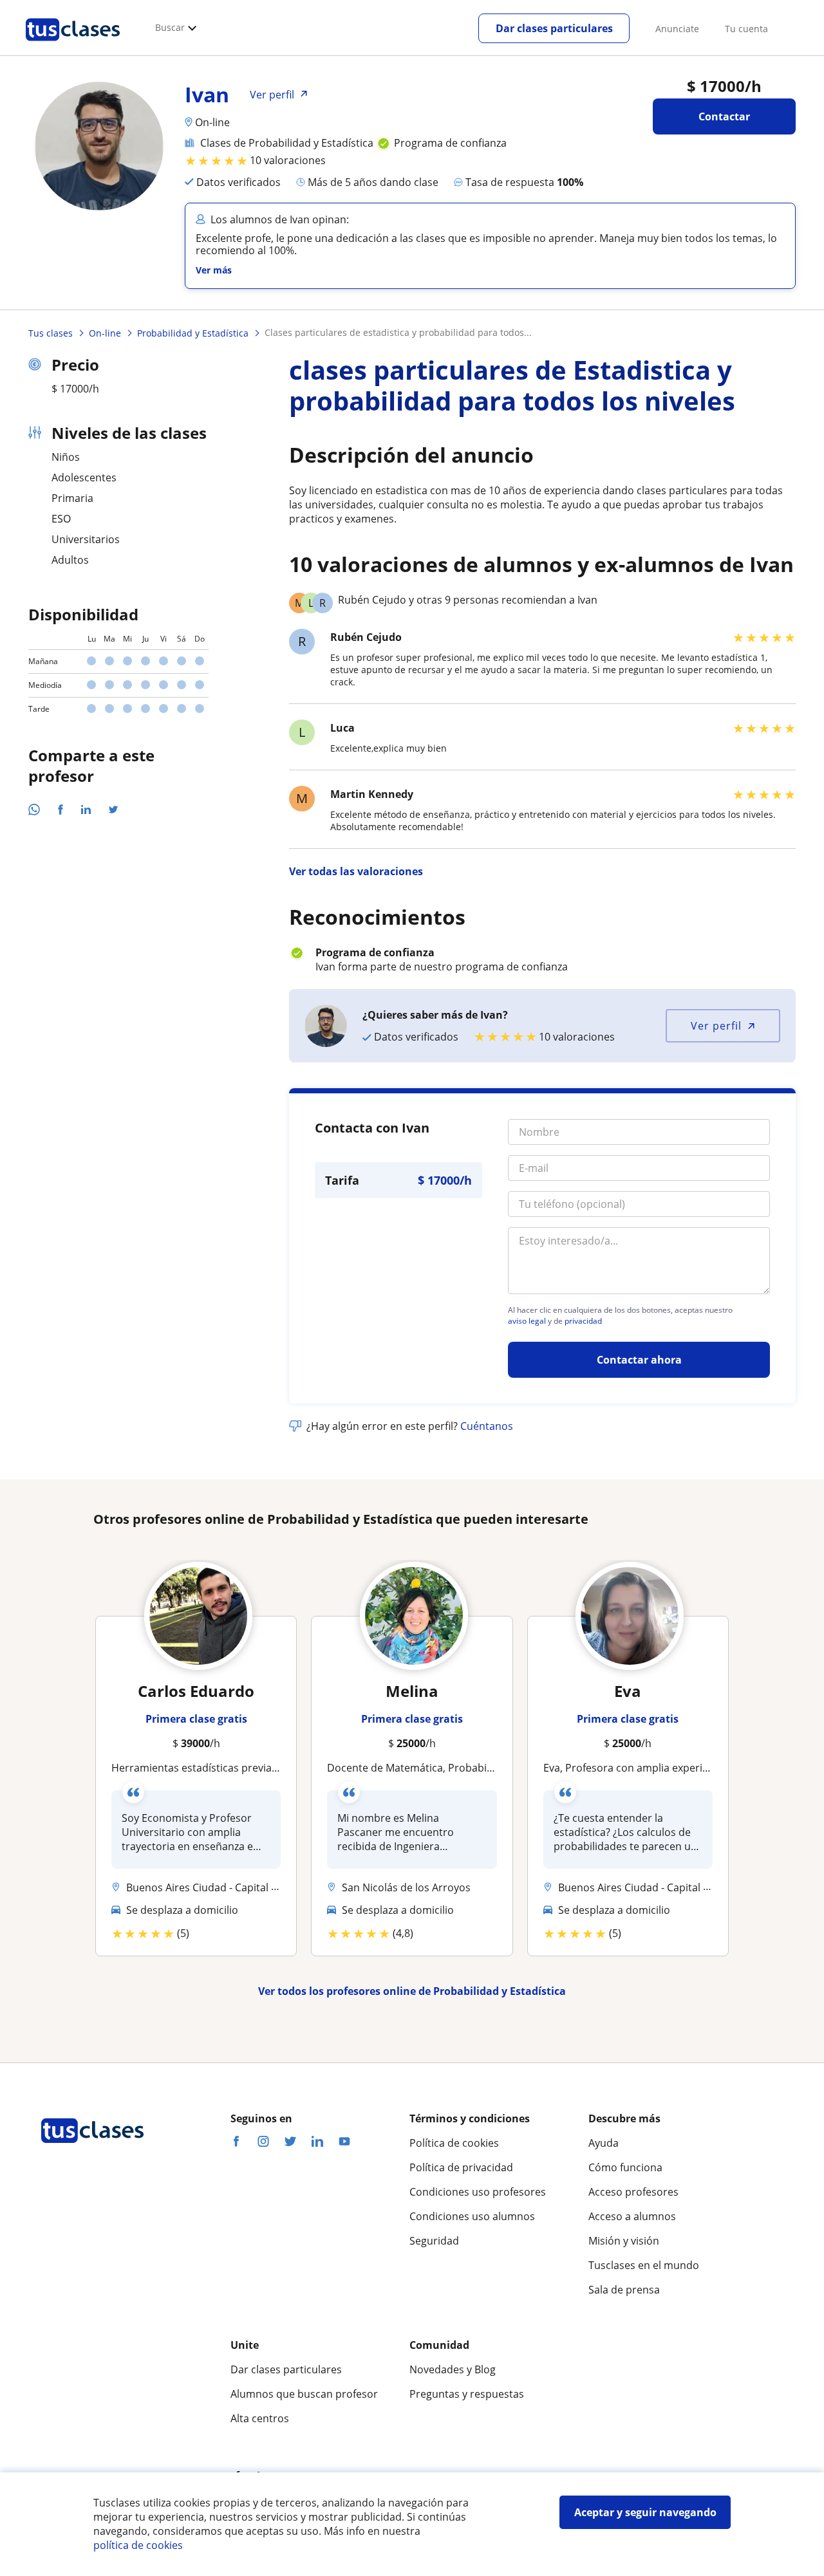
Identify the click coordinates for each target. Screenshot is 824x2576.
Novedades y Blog (453, 2369)
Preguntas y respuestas (467, 2394)
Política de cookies (454, 2143)
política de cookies (138, 2545)
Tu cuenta (746, 29)
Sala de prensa (624, 2290)
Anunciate (677, 29)
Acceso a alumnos (632, 2216)
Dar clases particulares (554, 28)
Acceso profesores (633, 2192)
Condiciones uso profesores (478, 2192)
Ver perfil (716, 1026)
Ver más (214, 270)
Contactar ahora (639, 1360)
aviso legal (527, 1321)
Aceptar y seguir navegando (645, 2512)
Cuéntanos (487, 1426)
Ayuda (604, 2143)
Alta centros (260, 2418)
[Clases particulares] (73, 46)
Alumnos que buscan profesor (304, 2394)
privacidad (583, 1321)
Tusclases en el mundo (644, 2265)
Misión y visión (624, 2241)
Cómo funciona (625, 2167)
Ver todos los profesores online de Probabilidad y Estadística (412, 1991)
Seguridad (434, 2241)
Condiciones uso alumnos (472, 2216)
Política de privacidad (461, 2167)
